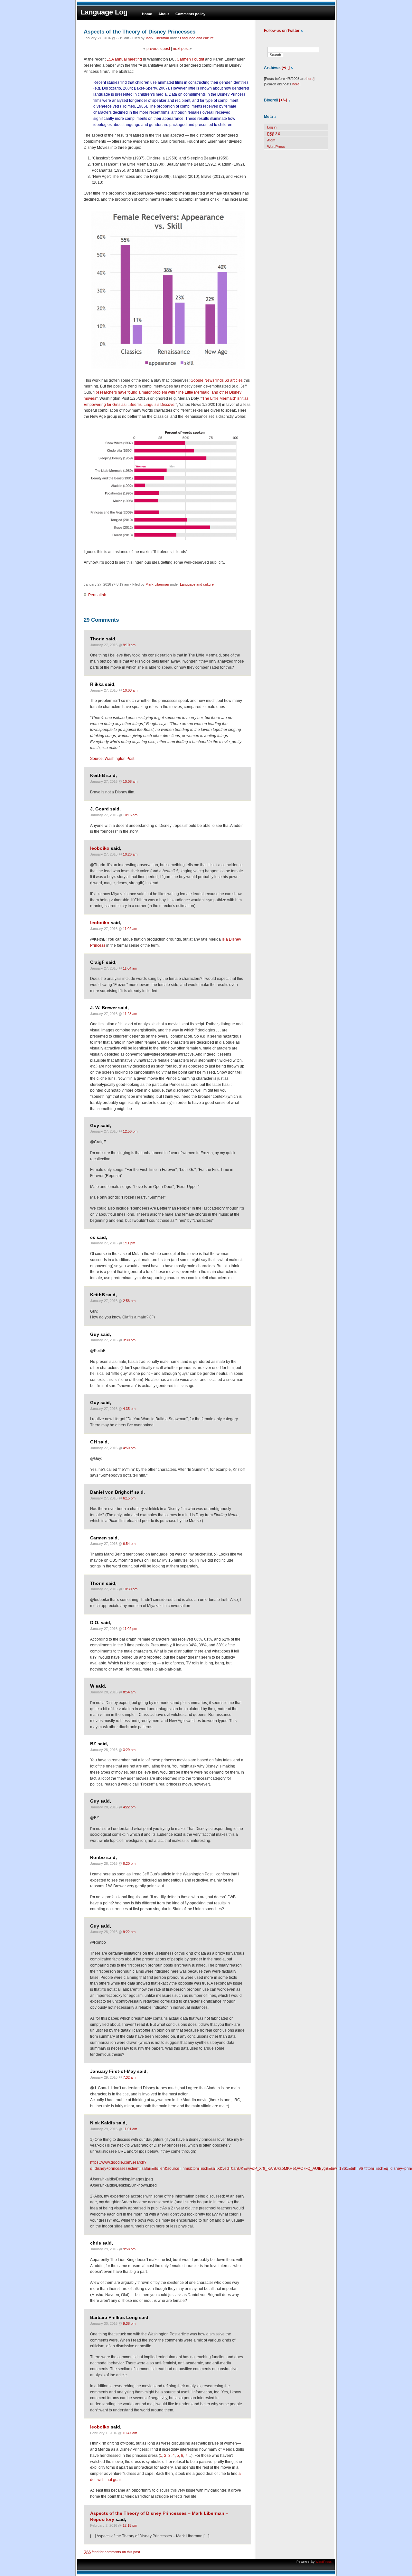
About (164, 14)
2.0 (274, 134)
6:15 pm (129, 1498)
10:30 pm (130, 1589)
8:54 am (129, 1692)
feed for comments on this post (112, 2552)
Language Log (104, 12)
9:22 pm (129, 1932)
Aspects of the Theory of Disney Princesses (140, 32)
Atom (271, 140)
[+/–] (286, 68)
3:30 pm (129, 1340)
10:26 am (130, 854)
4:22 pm (129, 1807)
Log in (272, 127)
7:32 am (129, 2077)
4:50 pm (129, 1448)
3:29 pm (129, 1750)
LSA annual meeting (124, 59)
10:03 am (130, 690)
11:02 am (130, 929)
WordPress (276, 147)
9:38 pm (129, 2323)
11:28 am (130, 1014)
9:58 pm (129, 2249)
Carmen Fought (190, 59)
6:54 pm (129, 1544)
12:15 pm (130, 2525)
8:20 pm (129, 1863)
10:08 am (130, 781)
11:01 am (130, 2129)
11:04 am (130, 968)
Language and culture (197, 38)
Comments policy (190, 14)
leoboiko (100, 848)
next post (181, 49)
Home (147, 14)
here (310, 79)
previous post (158, 49)
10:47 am (130, 2433)
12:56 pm (130, 1131)
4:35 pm (129, 1409)
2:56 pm (129, 1301)
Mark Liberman (157, 38)
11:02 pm (130, 1629)
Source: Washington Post (112, 759)
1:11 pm (129, 1243)
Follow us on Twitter (282, 31)
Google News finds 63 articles (217, 380)
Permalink (97, 595)
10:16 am (130, 815)
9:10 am (129, 645)
